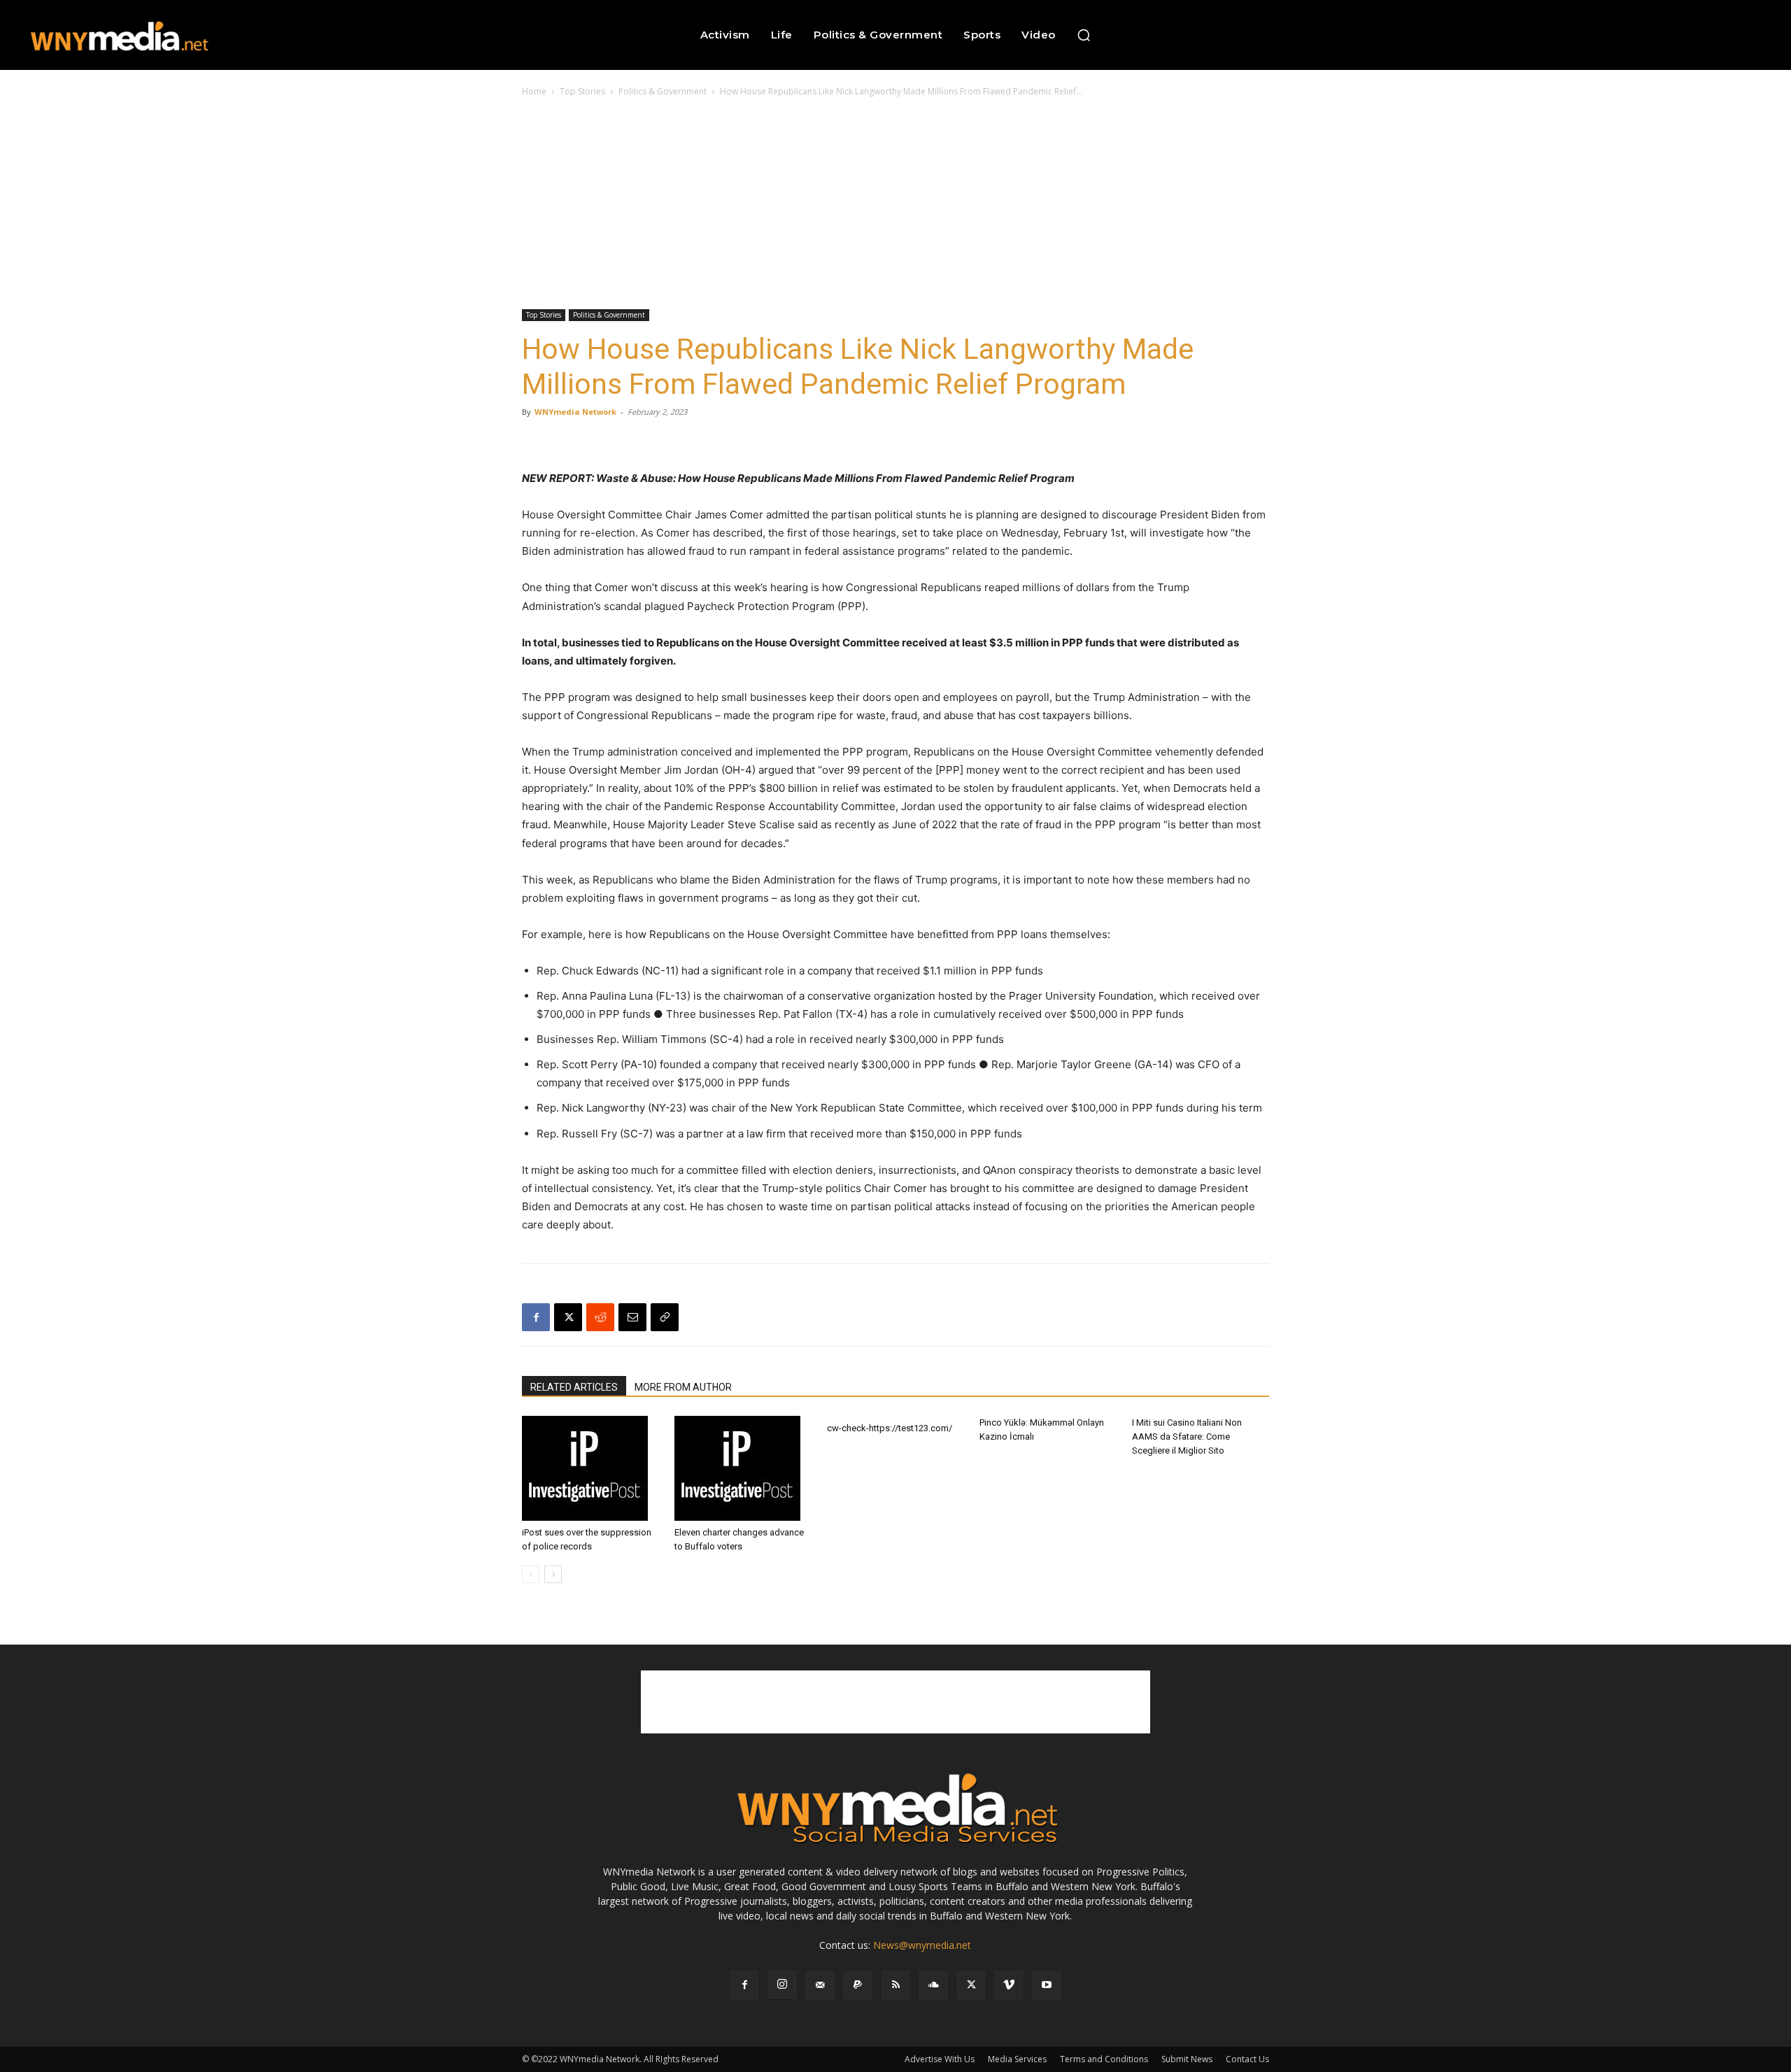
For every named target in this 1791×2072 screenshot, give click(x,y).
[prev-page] (531, 1574)
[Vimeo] (1009, 1985)
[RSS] (895, 1985)
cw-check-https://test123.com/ (890, 1428)
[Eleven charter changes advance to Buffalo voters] (743, 1468)
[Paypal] (858, 1985)
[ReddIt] (600, 1317)
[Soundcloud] (933, 1985)
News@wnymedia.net (922, 1945)
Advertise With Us (940, 2059)
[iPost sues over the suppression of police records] (590, 1468)
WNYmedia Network (575, 412)
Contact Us (1247, 2059)
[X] (568, 1317)
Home (534, 91)
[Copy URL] (665, 1317)
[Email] (632, 1317)
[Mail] (820, 1985)
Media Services (1017, 2059)
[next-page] (553, 1574)
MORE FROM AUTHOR (683, 1387)
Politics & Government (663, 91)
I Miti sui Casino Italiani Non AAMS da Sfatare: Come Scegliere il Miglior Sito (1187, 1436)
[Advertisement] (895, 204)
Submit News (1187, 2059)
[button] (1084, 35)
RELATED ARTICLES (574, 1387)
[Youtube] (1047, 1985)
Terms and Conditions (1104, 2059)
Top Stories (582, 91)
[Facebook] (536, 1317)
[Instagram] (782, 1985)
